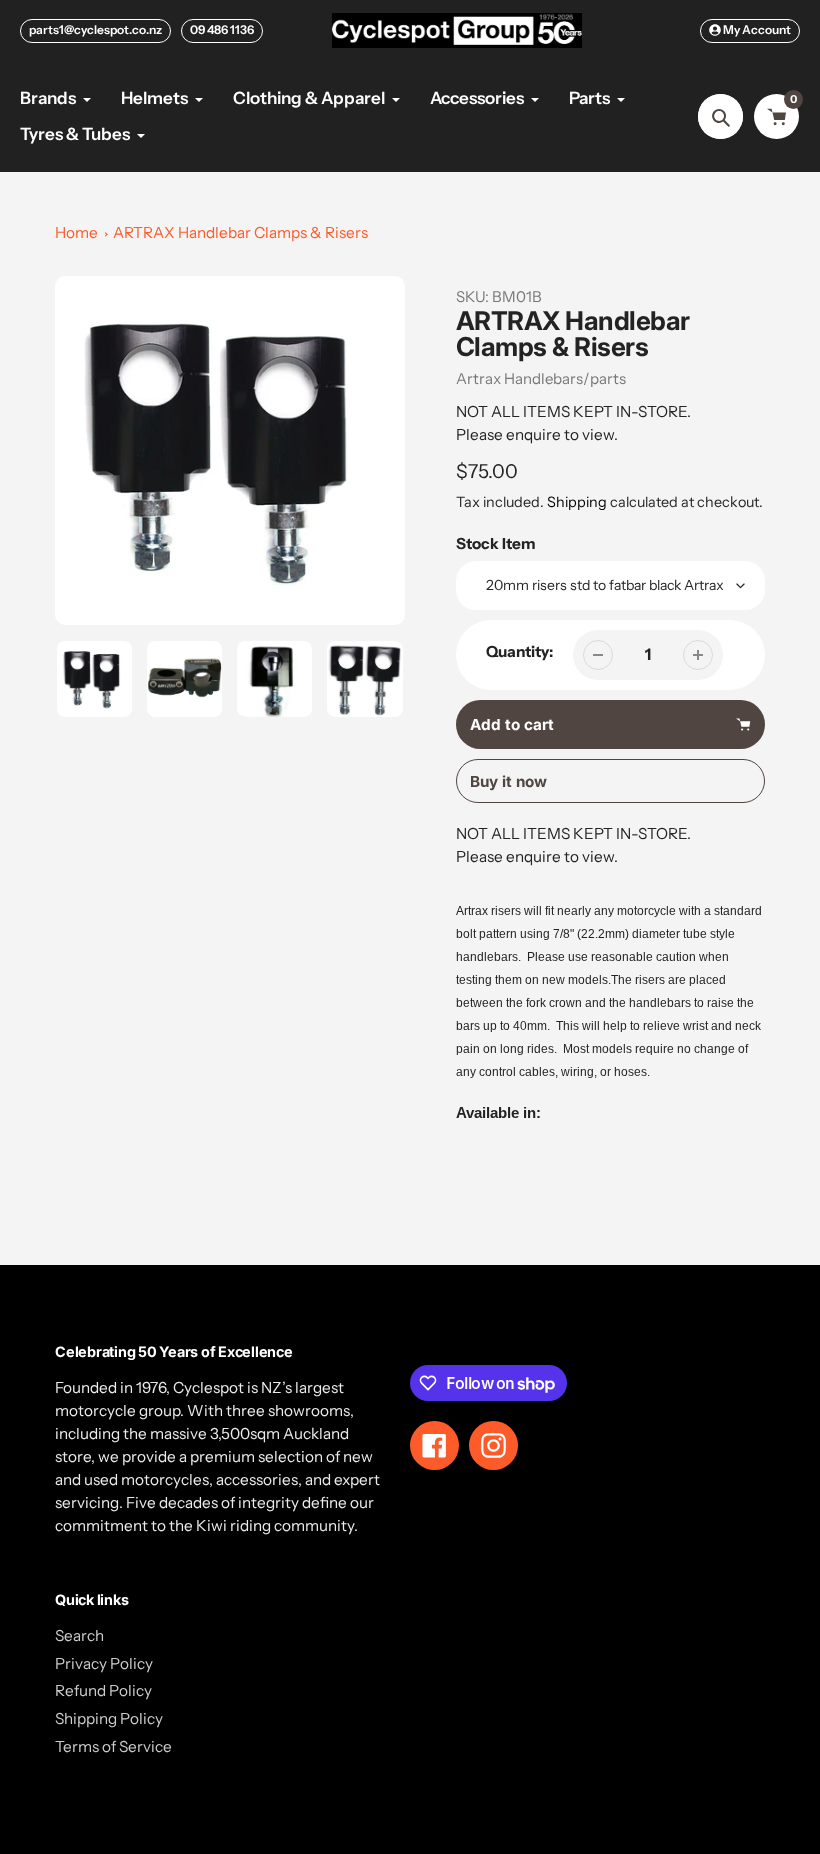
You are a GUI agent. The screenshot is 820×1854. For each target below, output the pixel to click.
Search (79, 1635)
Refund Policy (103, 1690)
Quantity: (519, 651)
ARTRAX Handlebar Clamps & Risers (240, 232)
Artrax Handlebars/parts (541, 378)
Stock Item (496, 543)
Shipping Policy (109, 1718)
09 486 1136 (222, 29)
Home (76, 232)
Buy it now (508, 781)
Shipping (577, 502)
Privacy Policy (104, 1663)
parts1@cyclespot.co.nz (95, 29)
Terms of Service (113, 1746)
